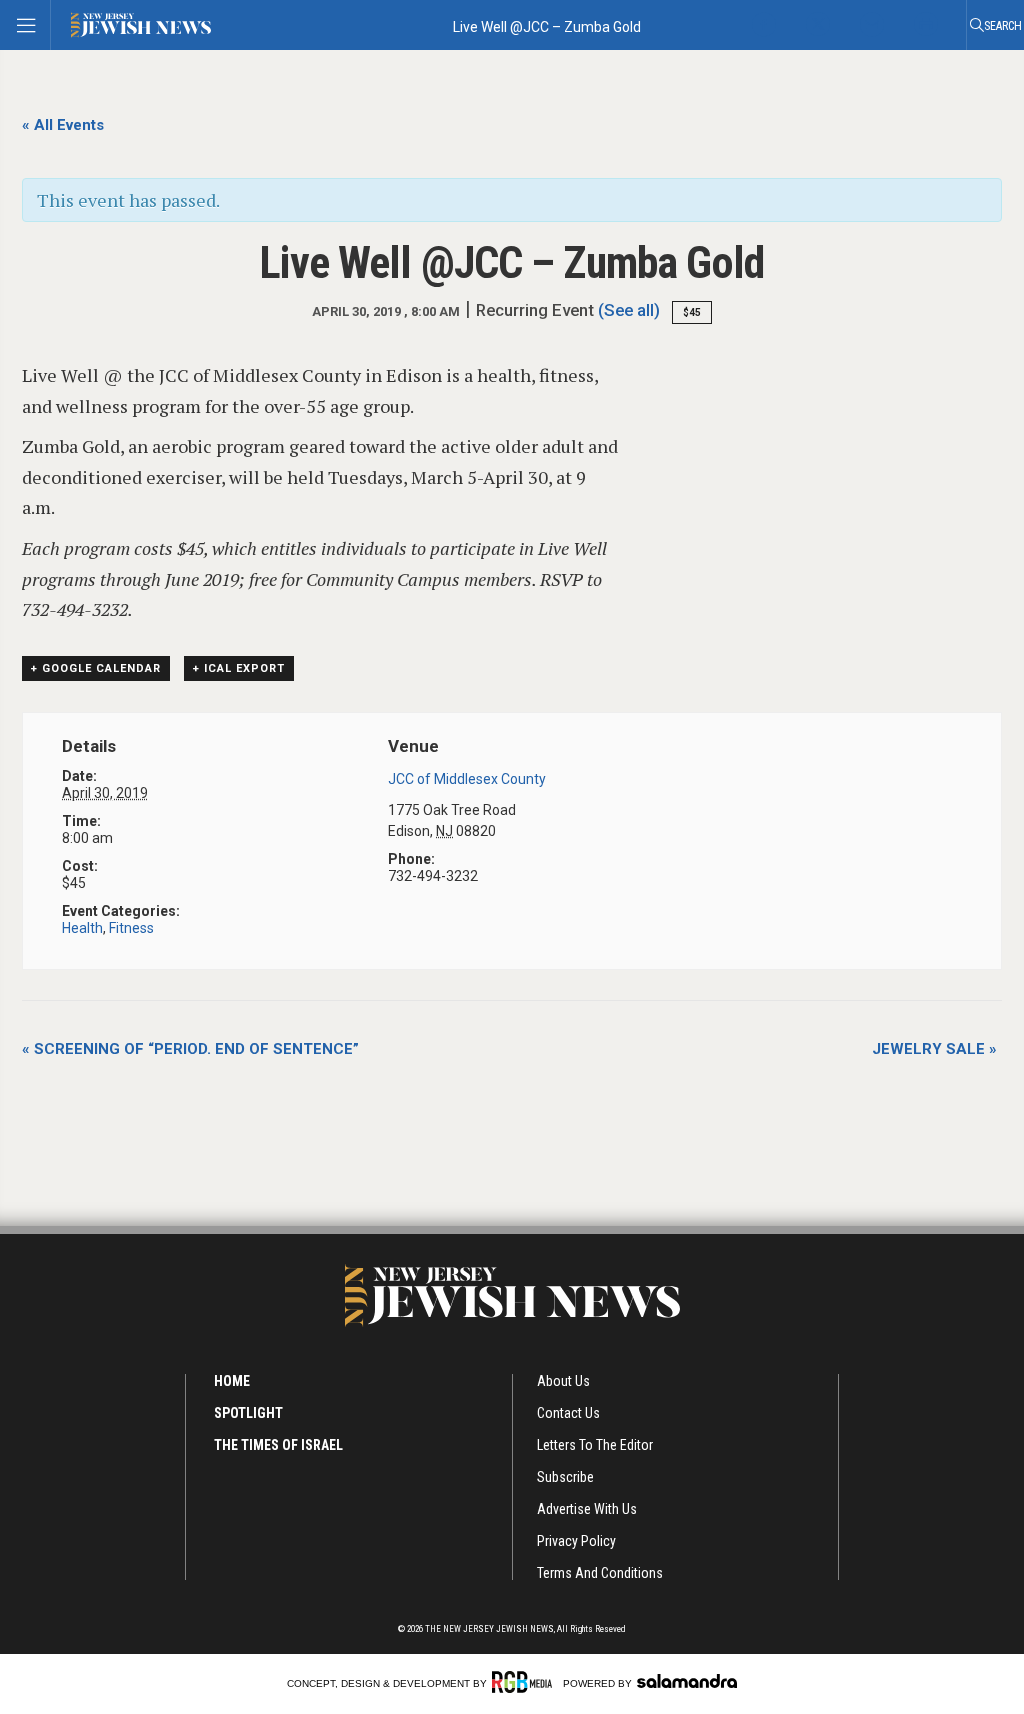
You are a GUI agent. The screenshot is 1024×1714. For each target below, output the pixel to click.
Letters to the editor (595, 1445)
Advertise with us (587, 1509)
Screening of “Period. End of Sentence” (190, 1049)
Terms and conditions (600, 1573)
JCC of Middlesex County (467, 779)
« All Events (63, 125)
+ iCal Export (239, 668)
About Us (563, 1381)
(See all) (629, 310)
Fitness (131, 928)
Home (232, 1381)
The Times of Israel (278, 1445)
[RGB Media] (525, 1682)
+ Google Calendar (96, 668)
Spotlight (248, 1413)
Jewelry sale (934, 1049)
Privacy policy (576, 1541)
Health (82, 928)
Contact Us (568, 1413)
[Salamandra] (687, 1681)
